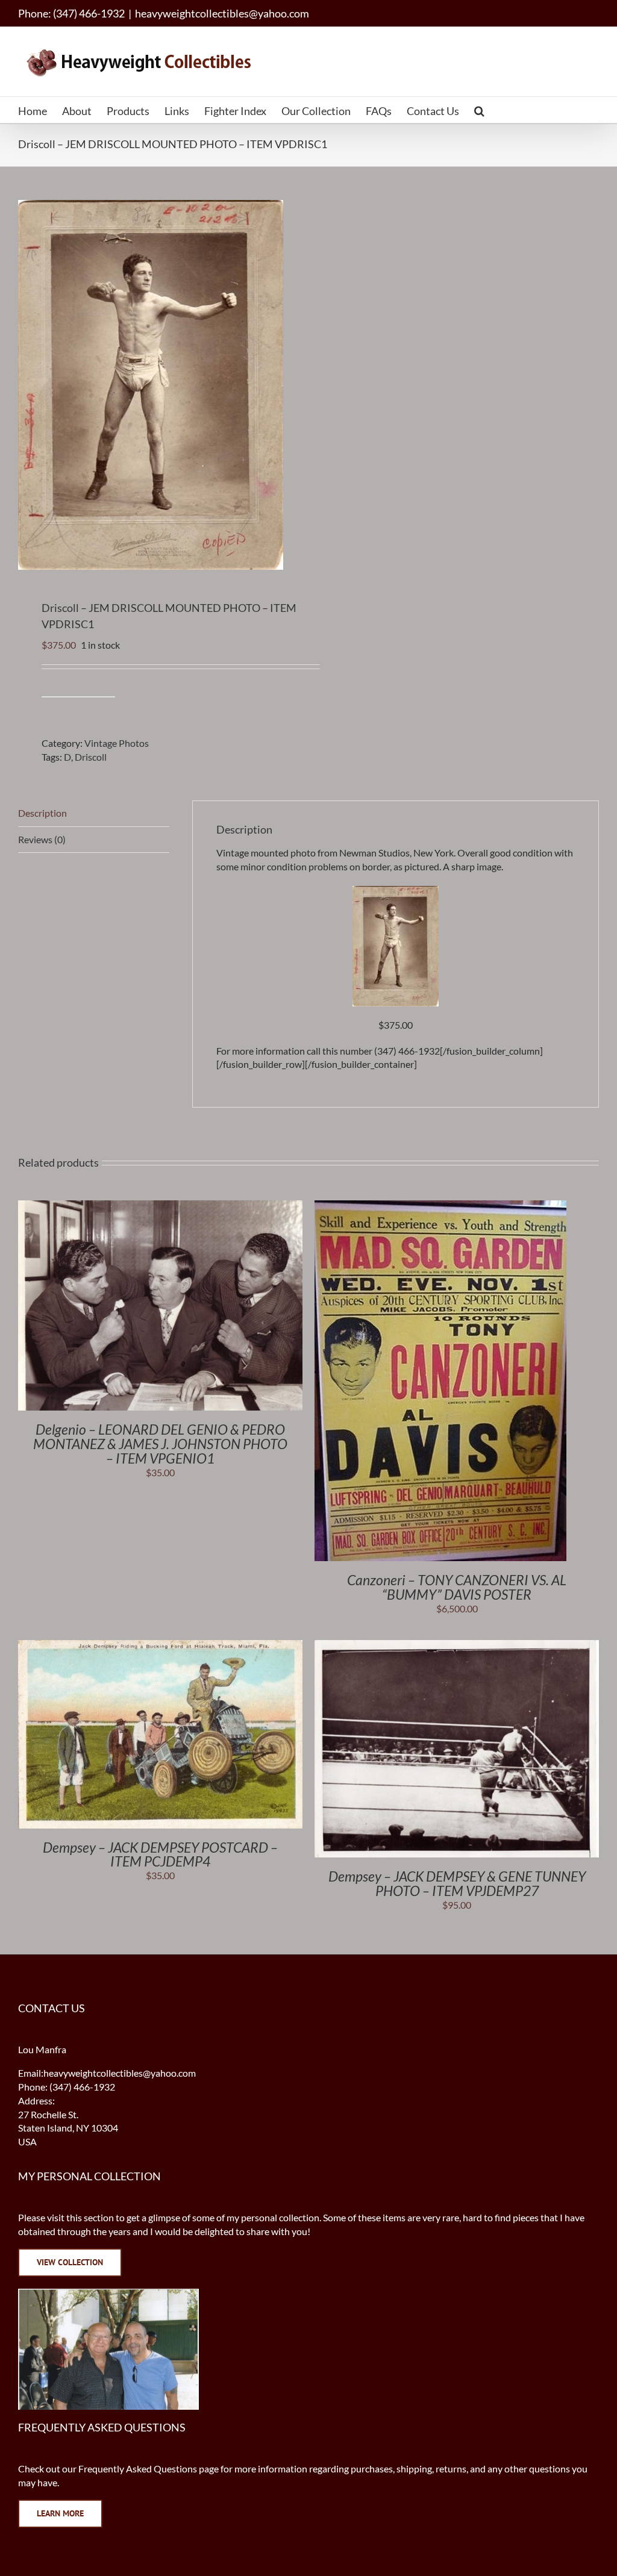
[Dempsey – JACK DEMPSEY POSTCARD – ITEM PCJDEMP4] (160, 1646)
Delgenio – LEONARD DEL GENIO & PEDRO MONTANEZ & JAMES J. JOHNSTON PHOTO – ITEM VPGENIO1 (160, 1444)
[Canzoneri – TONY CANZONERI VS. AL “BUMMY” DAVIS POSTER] (440, 1207)
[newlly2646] (396, 892)
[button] (479, 110)
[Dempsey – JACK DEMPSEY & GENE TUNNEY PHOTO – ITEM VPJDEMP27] (457, 1646)
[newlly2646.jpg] (158, 385)
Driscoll (91, 757)
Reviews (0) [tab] (42, 839)
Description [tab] (42, 813)
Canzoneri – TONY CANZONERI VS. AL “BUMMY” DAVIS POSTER (457, 1587)
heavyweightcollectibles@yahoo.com (222, 13)
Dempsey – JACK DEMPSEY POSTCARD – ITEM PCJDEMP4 (160, 1854)
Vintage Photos (117, 743)
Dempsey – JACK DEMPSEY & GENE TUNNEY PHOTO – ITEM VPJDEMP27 (457, 1883)
